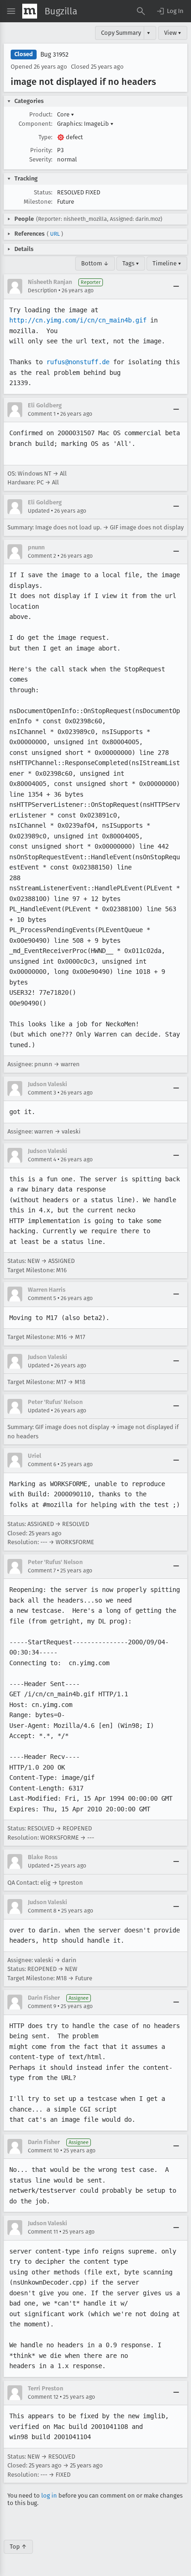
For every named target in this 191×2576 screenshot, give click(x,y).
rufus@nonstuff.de (78, 362)
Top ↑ (18, 2547)
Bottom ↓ (95, 263)
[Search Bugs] (141, 11)
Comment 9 (42, 2006)
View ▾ (173, 33)
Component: (35, 124)
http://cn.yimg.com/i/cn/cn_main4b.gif (78, 320)
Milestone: (38, 202)
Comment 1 (42, 414)
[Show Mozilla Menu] (30, 11)
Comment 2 (42, 556)
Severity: (41, 159)
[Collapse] (176, 286)
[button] (170, 11)
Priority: (41, 150)
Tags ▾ (131, 263)
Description (42, 290)
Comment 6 (42, 1464)
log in (49, 2495)
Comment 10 (43, 2151)
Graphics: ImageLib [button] (85, 124)
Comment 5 (42, 1298)
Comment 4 (42, 1159)
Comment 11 (43, 2232)
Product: (41, 114)
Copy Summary (121, 33)
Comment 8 (42, 1911)
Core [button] (66, 114)
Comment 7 (42, 1571)
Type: (45, 137)
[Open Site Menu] (11, 11)
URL (55, 234)
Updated (39, 511)
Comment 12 (43, 2397)
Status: (43, 192)
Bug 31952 (54, 55)
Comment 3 (42, 1093)
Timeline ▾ (167, 263)
